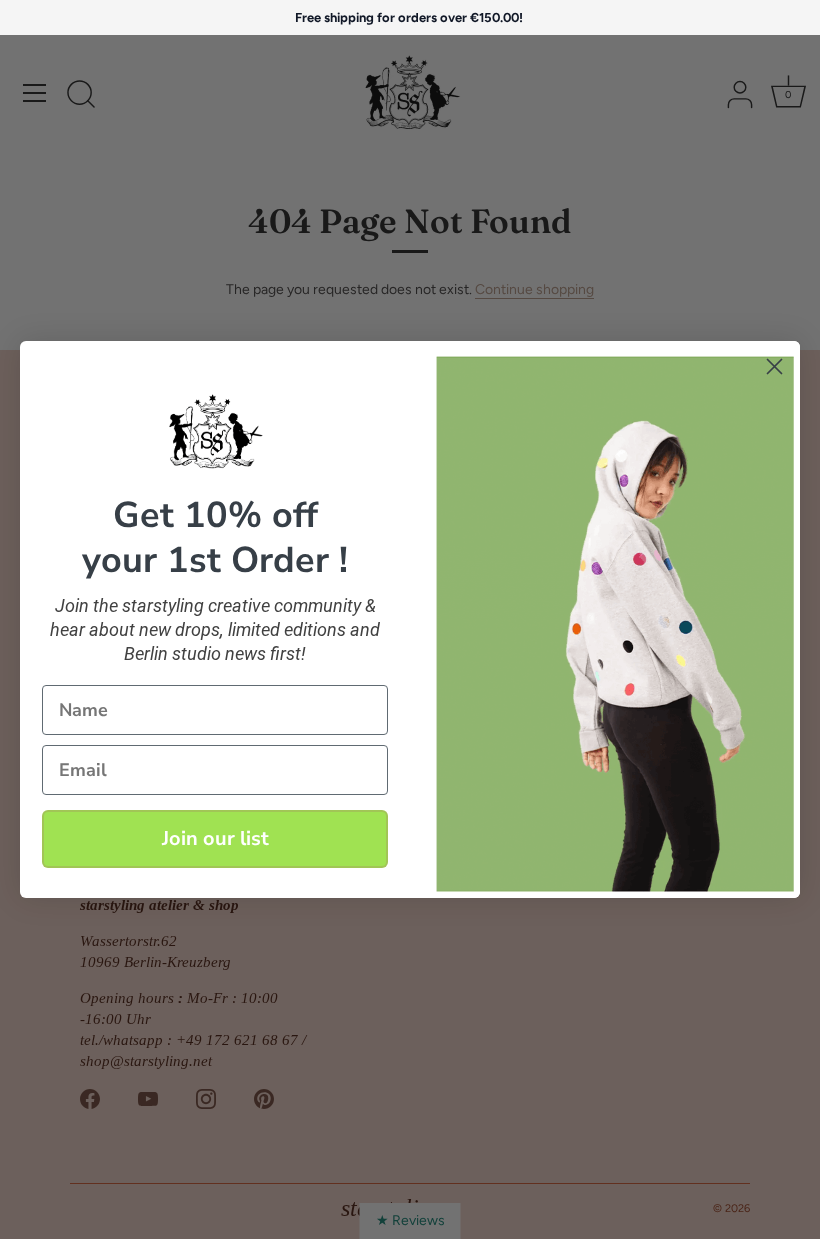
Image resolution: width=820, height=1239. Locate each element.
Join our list (215, 838)
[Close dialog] (774, 366)
